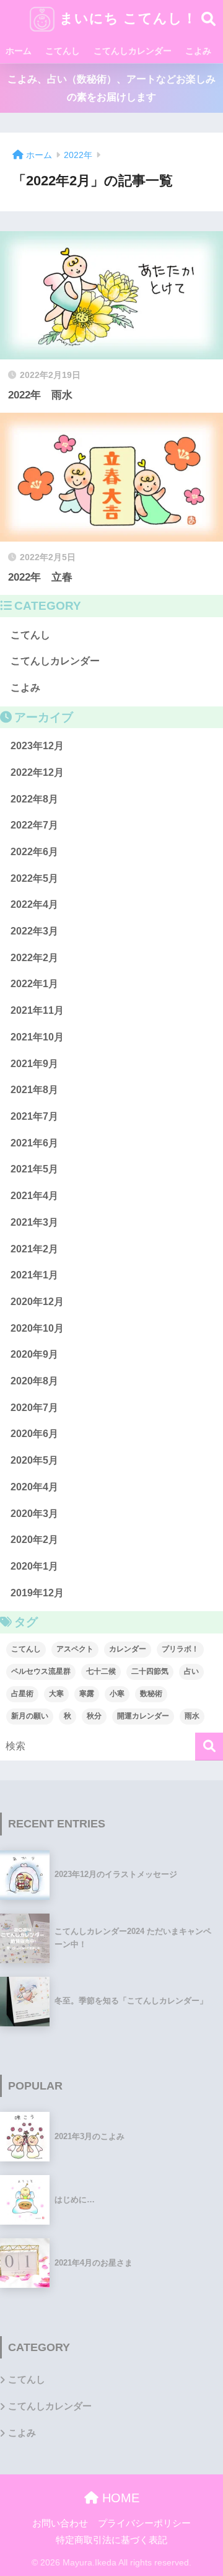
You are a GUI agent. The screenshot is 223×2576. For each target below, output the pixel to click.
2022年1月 (34, 984)
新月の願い (30, 1716)
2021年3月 (34, 1222)
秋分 (94, 1716)
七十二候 (101, 1671)
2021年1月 (34, 1275)
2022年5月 (34, 878)
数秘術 (151, 1694)
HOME (119, 2498)
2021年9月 (34, 1064)
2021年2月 (34, 1249)
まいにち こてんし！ (126, 18)
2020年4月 (34, 1487)
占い (191, 1671)
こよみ (198, 51)
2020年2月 (34, 1540)
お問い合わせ (60, 2523)
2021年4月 (34, 1196)
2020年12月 (37, 1302)
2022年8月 (34, 799)
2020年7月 (34, 1408)
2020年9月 (34, 1354)
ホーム (19, 51)
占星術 (22, 1694)
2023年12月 (37, 746)
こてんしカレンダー (133, 51)
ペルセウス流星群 (41, 1671)
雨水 (192, 1716)
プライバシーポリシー (144, 2523)
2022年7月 (34, 825)
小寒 (117, 1694)
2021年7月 (34, 1116)
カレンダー (128, 1649)
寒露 (87, 1694)
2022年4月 (34, 904)
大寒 (56, 1694)
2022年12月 (37, 772)
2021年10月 (37, 1037)
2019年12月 (37, 1593)
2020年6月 (34, 1434)
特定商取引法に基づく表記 (111, 2540)
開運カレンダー (143, 1716)
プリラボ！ (180, 1649)
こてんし (63, 51)
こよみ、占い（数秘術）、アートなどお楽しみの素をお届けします (111, 88)
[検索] (209, 1747)
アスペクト (75, 1649)
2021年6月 (34, 1143)
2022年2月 (34, 958)
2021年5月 (34, 1169)
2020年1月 (34, 1566)
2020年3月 (34, 1514)
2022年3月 (34, 931)
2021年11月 (37, 1010)
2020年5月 (34, 1460)
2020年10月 (37, 1328)
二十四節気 (150, 1671)
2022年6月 (34, 852)
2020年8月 (34, 1381)
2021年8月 (34, 1090)
